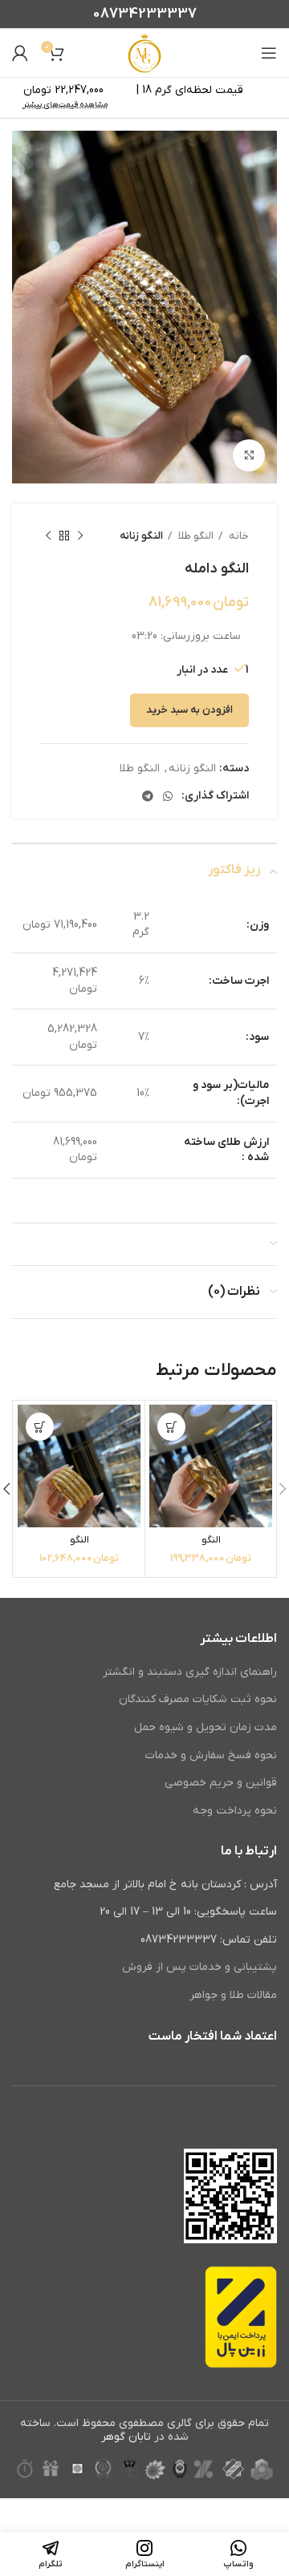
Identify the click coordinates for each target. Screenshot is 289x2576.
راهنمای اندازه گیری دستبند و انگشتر (190, 1672)
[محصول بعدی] (48, 536)
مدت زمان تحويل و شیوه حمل (206, 1727)
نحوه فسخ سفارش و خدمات (211, 1755)
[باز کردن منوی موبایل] (269, 53)
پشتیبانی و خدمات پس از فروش (199, 1967)
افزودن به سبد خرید (189, 710)
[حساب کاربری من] (20, 53)
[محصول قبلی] (80, 536)
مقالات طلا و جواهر (233, 1995)
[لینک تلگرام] (148, 796)
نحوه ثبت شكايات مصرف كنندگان (198, 1699)
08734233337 (145, 14)
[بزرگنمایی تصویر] (249, 455)
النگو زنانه (141, 536)
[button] (171, 1427)
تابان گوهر (126, 2437)
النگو (211, 1540)
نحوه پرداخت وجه (235, 1811)
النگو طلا (195, 536)
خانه (238, 536)
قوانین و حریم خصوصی (221, 1783)
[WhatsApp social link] (168, 796)
